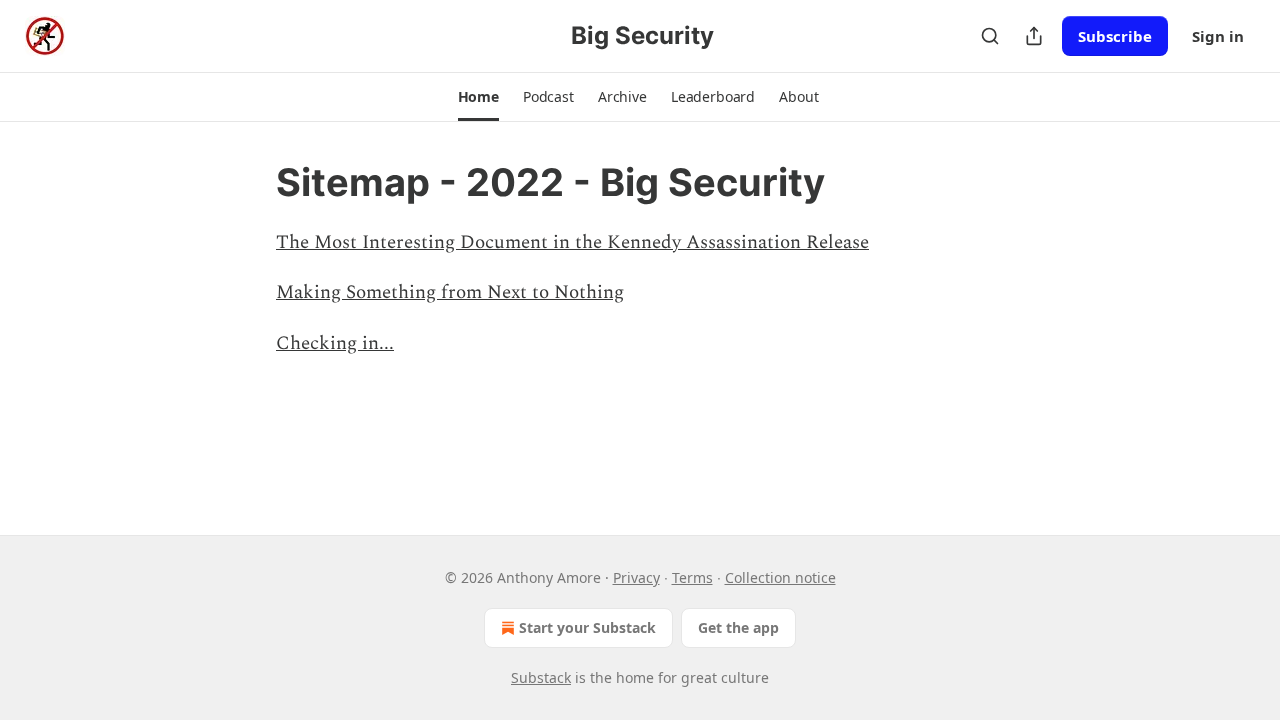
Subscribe (1115, 36)
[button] (478, 97)
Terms (692, 577)
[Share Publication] (1034, 36)
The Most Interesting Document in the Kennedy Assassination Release (572, 242)
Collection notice (780, 577)
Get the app (738, 627)
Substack (541, 677)
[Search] (990, 36)
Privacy (636, 577)
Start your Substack (587, 627)
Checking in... (335, 343)
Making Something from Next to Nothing (450, 292)
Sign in (1218, 36)
